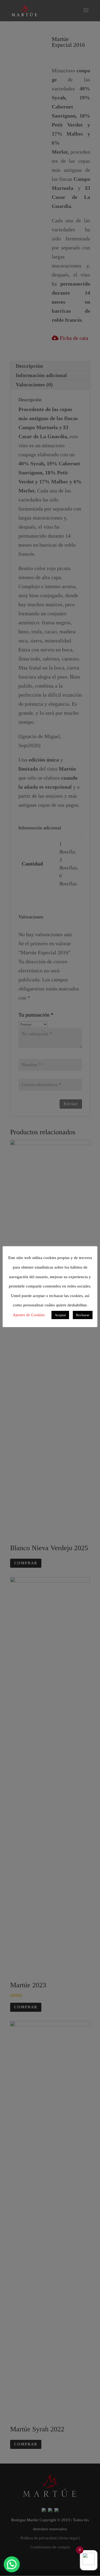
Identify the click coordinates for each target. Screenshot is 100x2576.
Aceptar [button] (60, 1315)
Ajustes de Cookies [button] (29, 1315)
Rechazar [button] (83, 1315)
